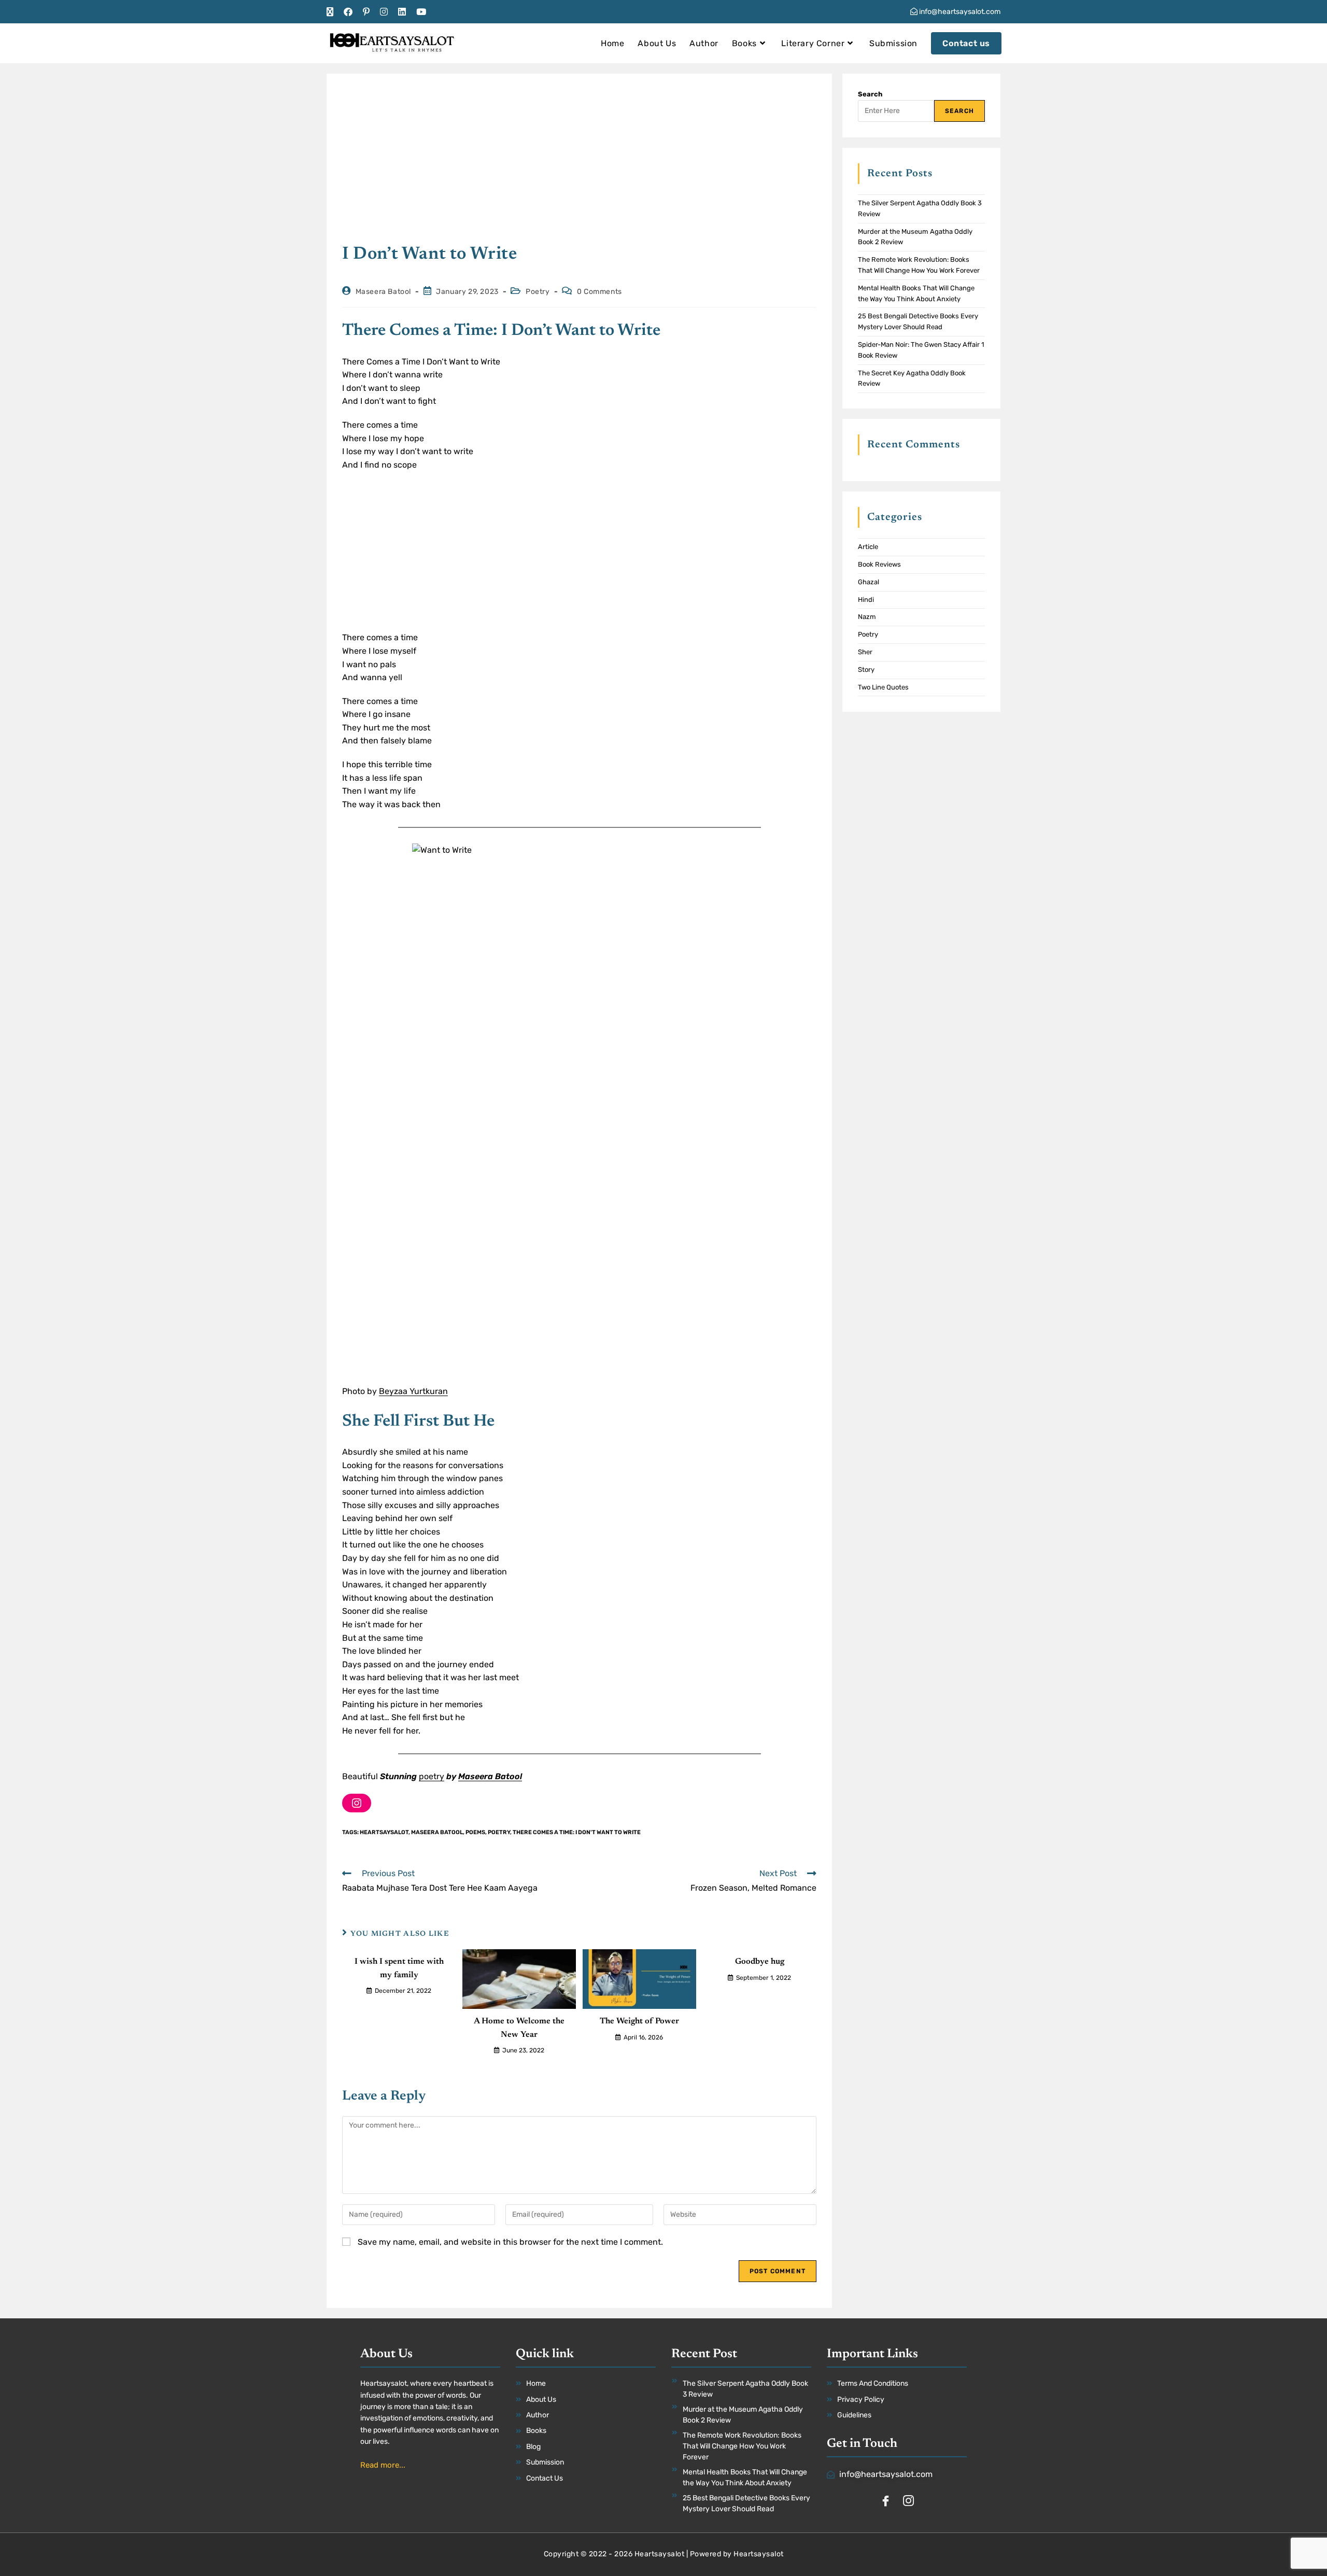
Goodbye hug (760, 1962)
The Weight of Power (639, 2021)
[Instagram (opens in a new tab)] (384, 12)
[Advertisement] (579, 166)
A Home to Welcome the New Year (519, 2028)
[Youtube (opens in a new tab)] (421, 12)
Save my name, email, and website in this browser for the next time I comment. (510, 2242)
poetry (432, 1776)
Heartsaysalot (384, 1832)
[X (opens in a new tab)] (333, 12)
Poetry (538, 292)
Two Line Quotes (883, 687)
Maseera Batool (383, 292)
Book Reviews (879, 564)
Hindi (866, 600)
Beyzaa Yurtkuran (413, 1391)
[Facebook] (885, 2502)
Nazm (867, 617)
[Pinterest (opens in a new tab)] (366, 12)
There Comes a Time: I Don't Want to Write (577, 1832)
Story (866, 670)
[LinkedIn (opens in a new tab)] (402, 12)
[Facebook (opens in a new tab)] (348, 12)
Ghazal (869, 582)
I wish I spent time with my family (399, 1968)
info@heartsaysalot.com (959, 12)
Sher (865, 652)
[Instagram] (357, 1803)
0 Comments (599, 292)
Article (868, 547)
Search (870, 94)
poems (475, 1832)
